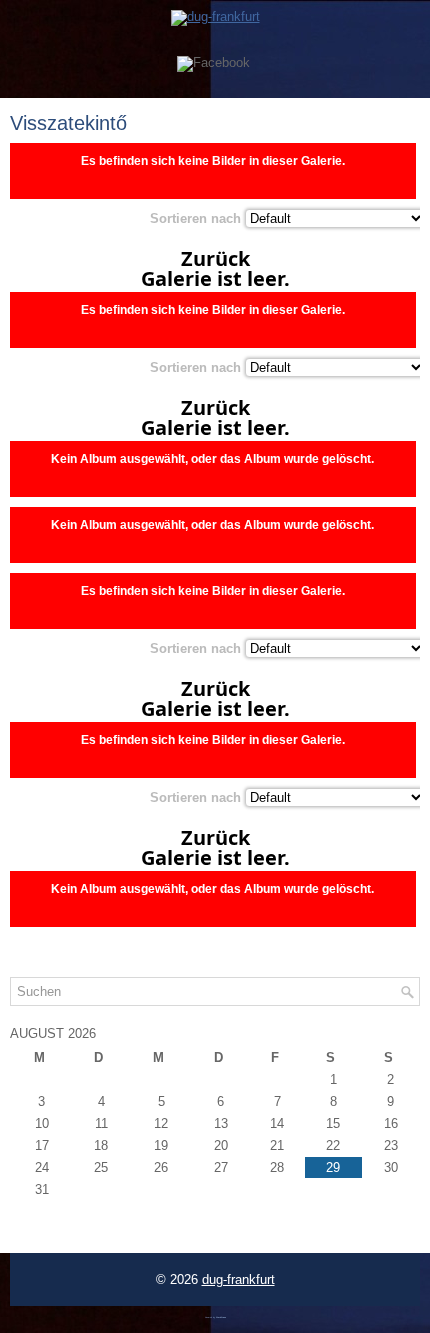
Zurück (215, 259)
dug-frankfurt (238, 1279)
